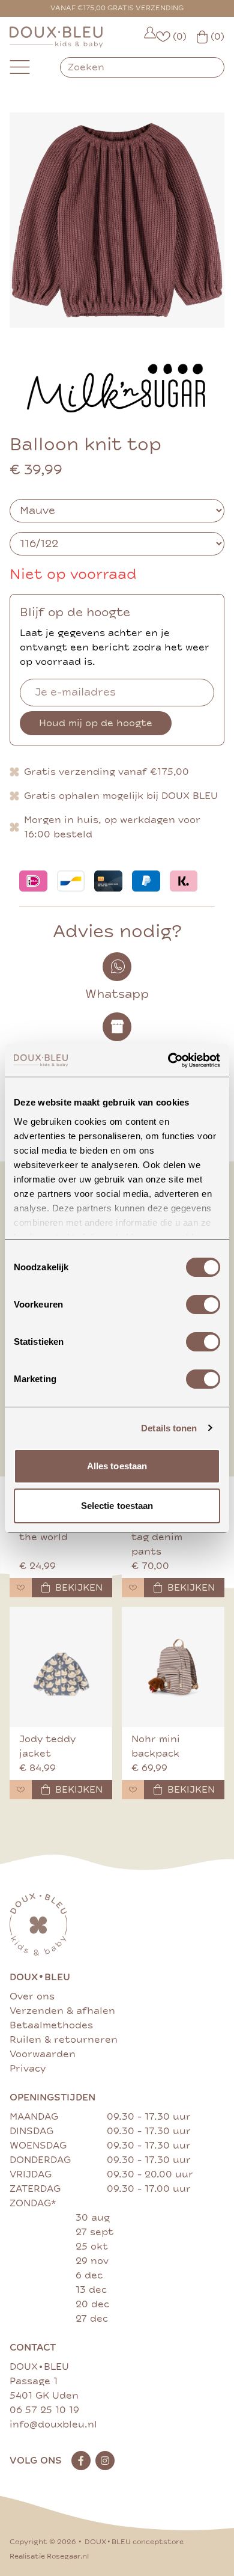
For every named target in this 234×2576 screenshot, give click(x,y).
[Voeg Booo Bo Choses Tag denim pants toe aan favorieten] (133, 1588)
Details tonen (169, 1428)
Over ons (32, 1996)
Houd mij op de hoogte (96, 723)
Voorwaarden (43, 2054)
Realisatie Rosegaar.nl (49, 2556)
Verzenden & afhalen (62, 2011)
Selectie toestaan (117, 1506)
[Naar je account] (150, 37)
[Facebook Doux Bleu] (81, 2461)
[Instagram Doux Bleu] (105, 2461)
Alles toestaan (117, 1466)
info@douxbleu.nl (53, 2425)
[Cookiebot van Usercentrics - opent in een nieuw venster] (168, 1060)
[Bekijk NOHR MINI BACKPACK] (173, 1667)
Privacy (28, 2069)
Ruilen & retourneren (64, 2040)
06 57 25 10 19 (44, 2410)
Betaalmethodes (51, 2025)
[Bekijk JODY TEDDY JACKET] (61, 1667)
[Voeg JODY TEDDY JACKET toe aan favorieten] (21, 1790)
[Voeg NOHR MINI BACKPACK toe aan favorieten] (133, 1790)
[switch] (203, 1305)
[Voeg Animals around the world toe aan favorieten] (21, 1588)
